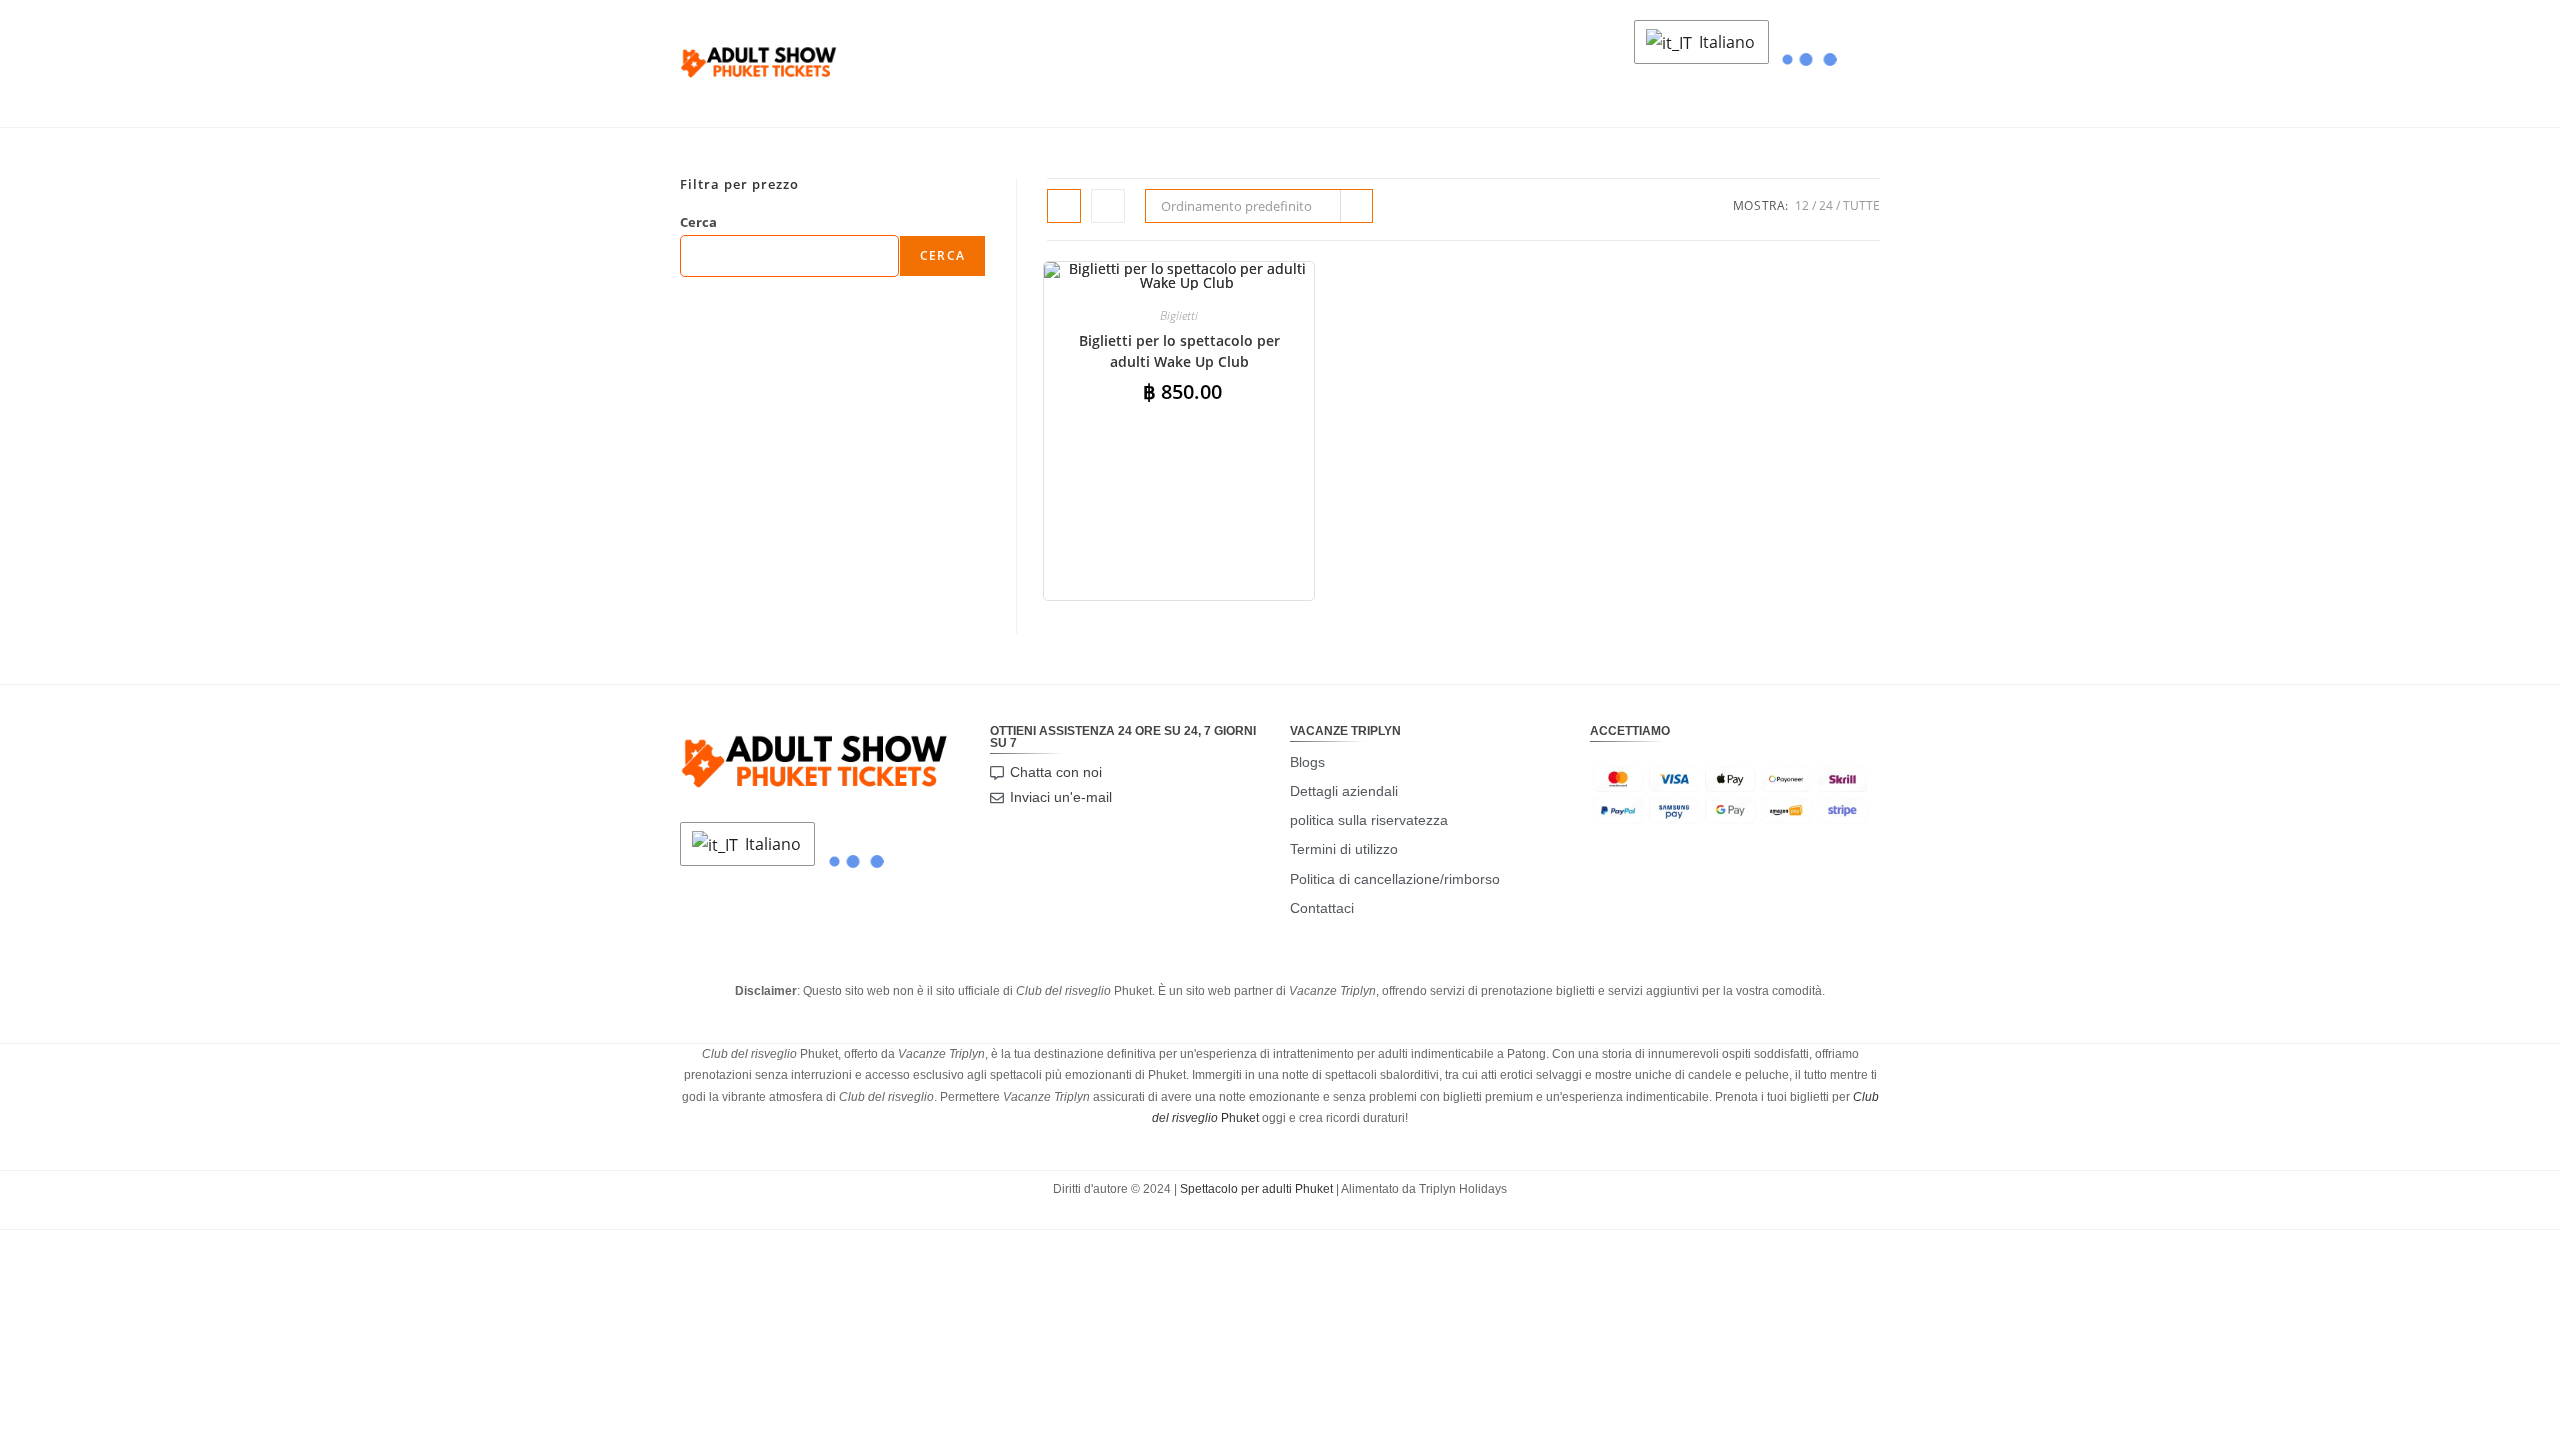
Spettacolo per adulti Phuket (1256, 1189)
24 (1826, 205)
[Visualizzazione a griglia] (1064, 206)
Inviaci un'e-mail (1061, 797)
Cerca (698, 222)
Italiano (1725, 42)
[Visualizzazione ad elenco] (1108, 206)
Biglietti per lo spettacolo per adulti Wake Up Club (1179, 351)
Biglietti (1179, 315)
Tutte (1861, 205)
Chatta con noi (1056, 772)
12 (1802, 205)
